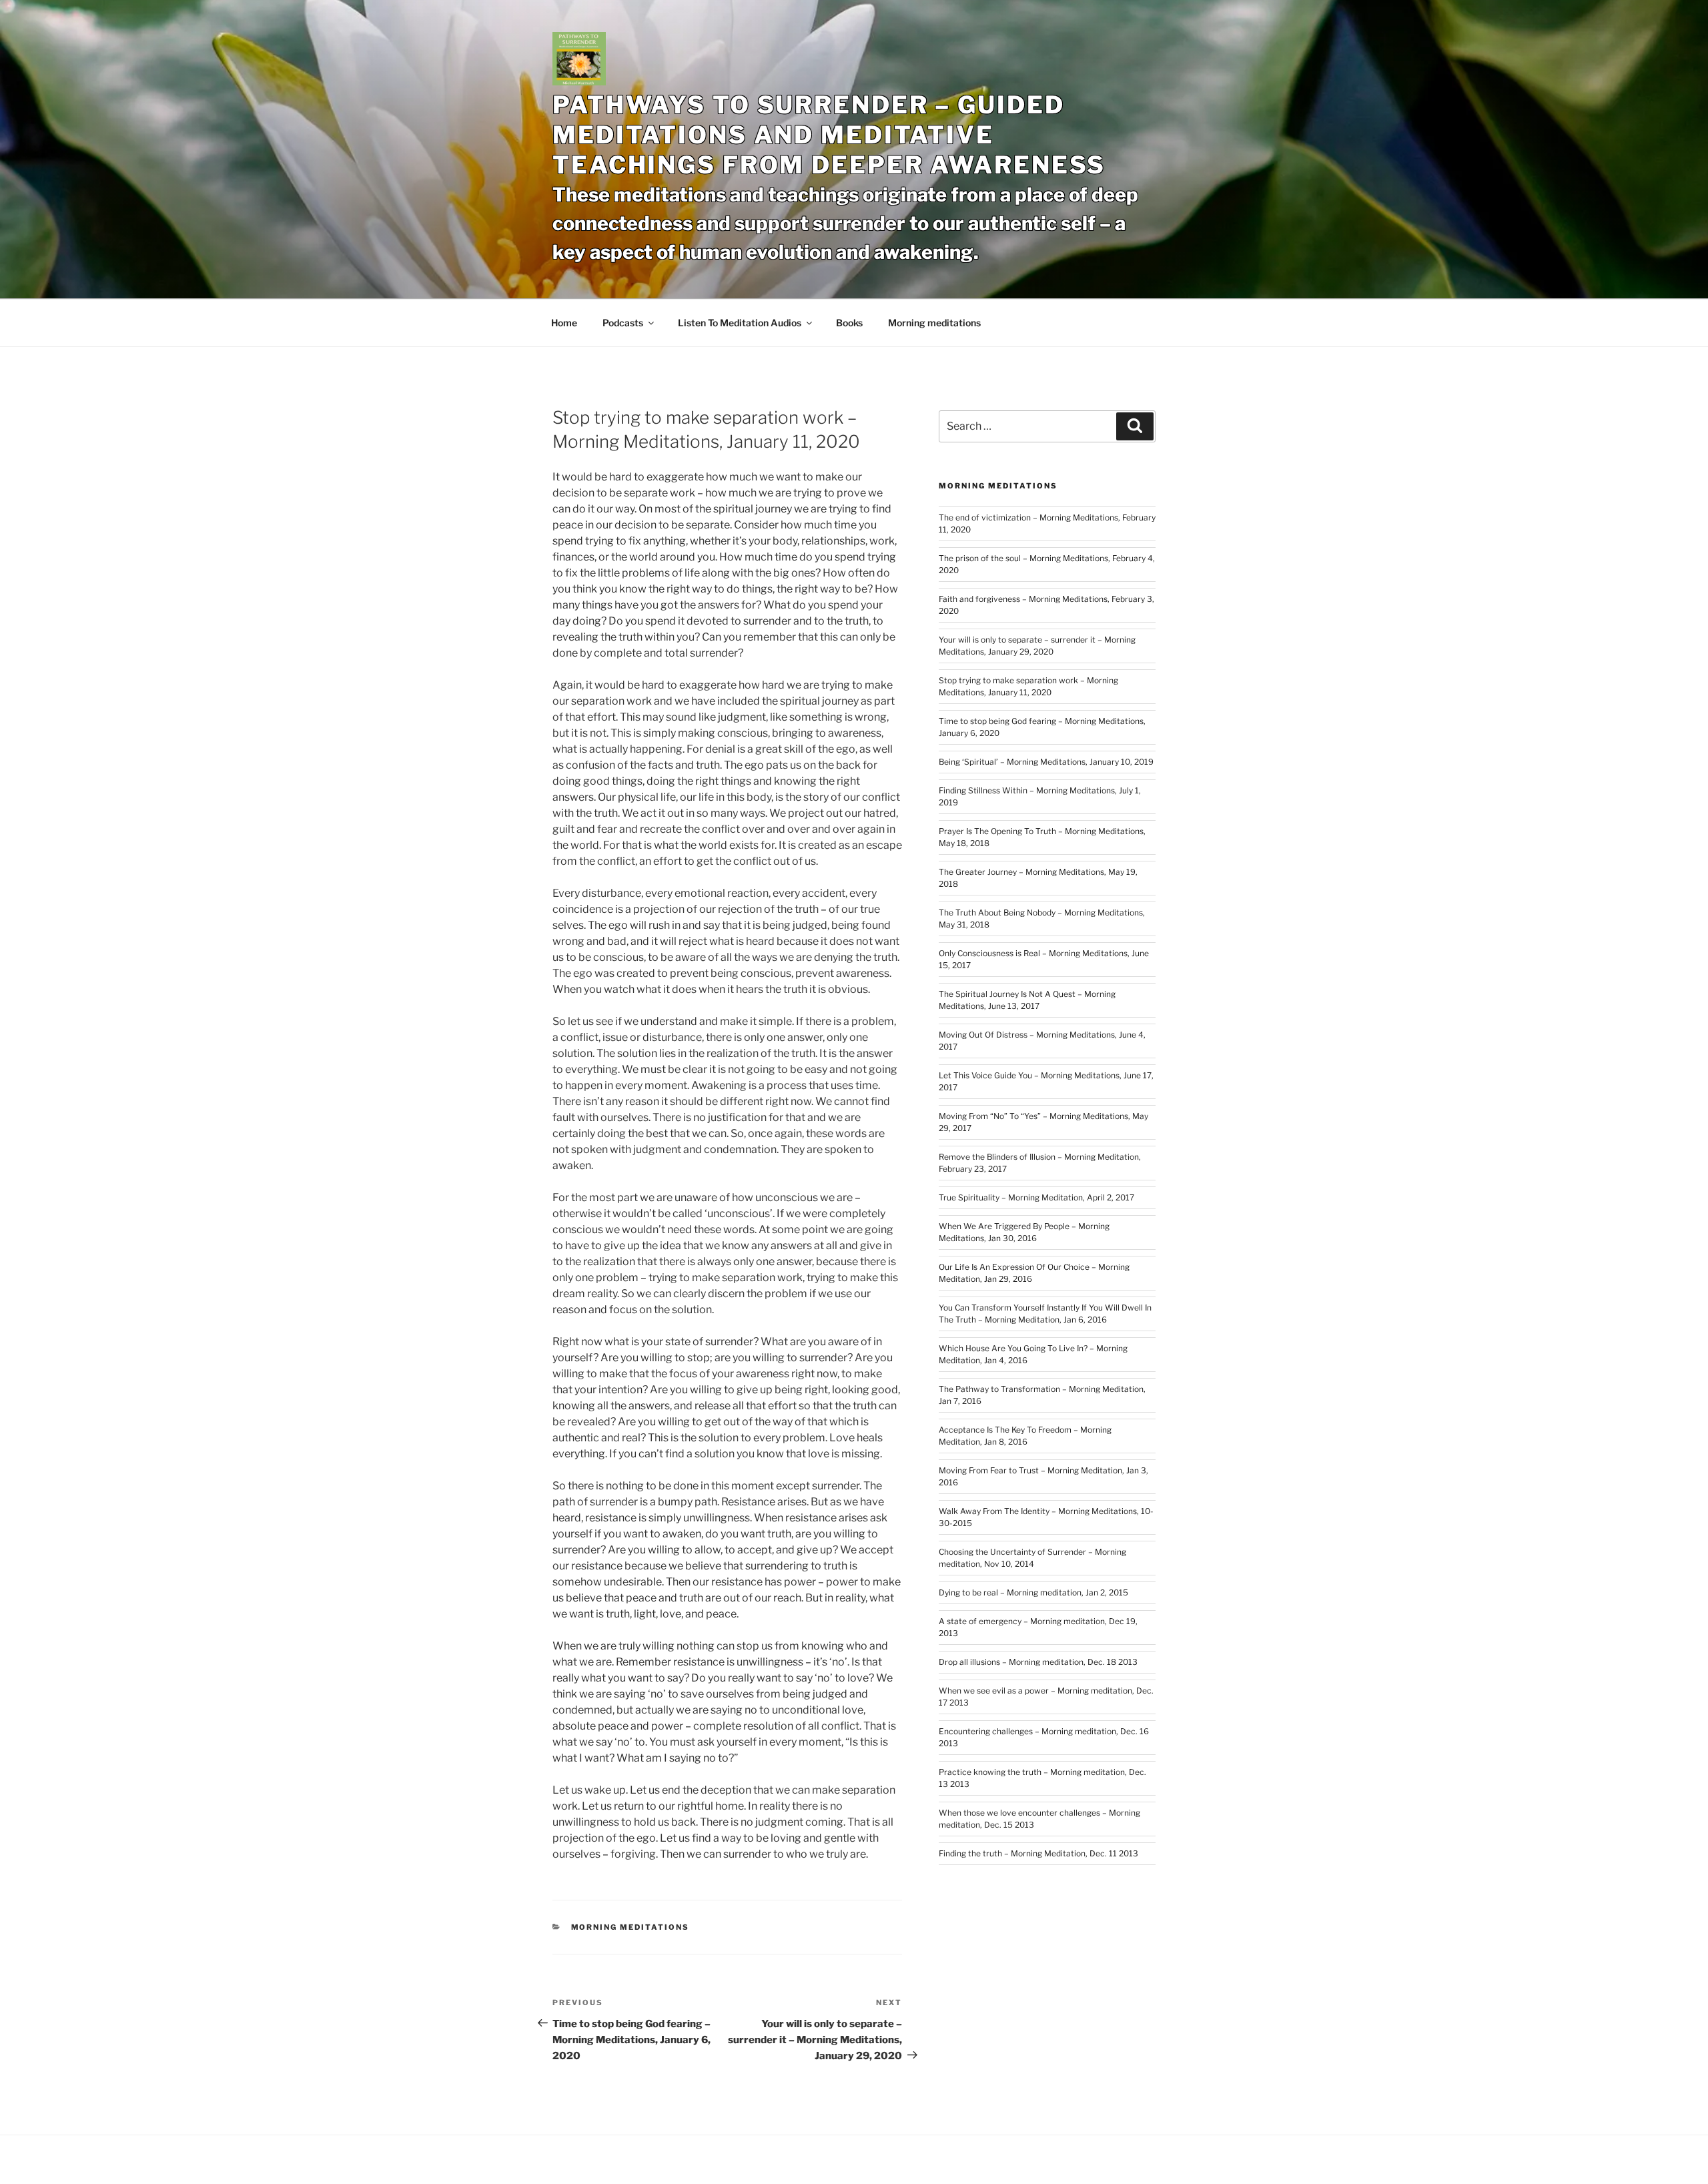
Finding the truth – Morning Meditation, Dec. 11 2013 (1038, 1853)
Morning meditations (934, 323)
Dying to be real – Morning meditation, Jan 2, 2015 (1033, 1592)
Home (564, 323)
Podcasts (623, 323)
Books (849, 323)
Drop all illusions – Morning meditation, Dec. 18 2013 (1038, 1662)
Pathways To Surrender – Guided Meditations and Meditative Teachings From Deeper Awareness (829, 135)
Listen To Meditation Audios (740, 323)
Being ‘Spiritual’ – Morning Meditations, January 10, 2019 (1046, 762)
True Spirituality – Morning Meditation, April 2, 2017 (1036, 1197)
